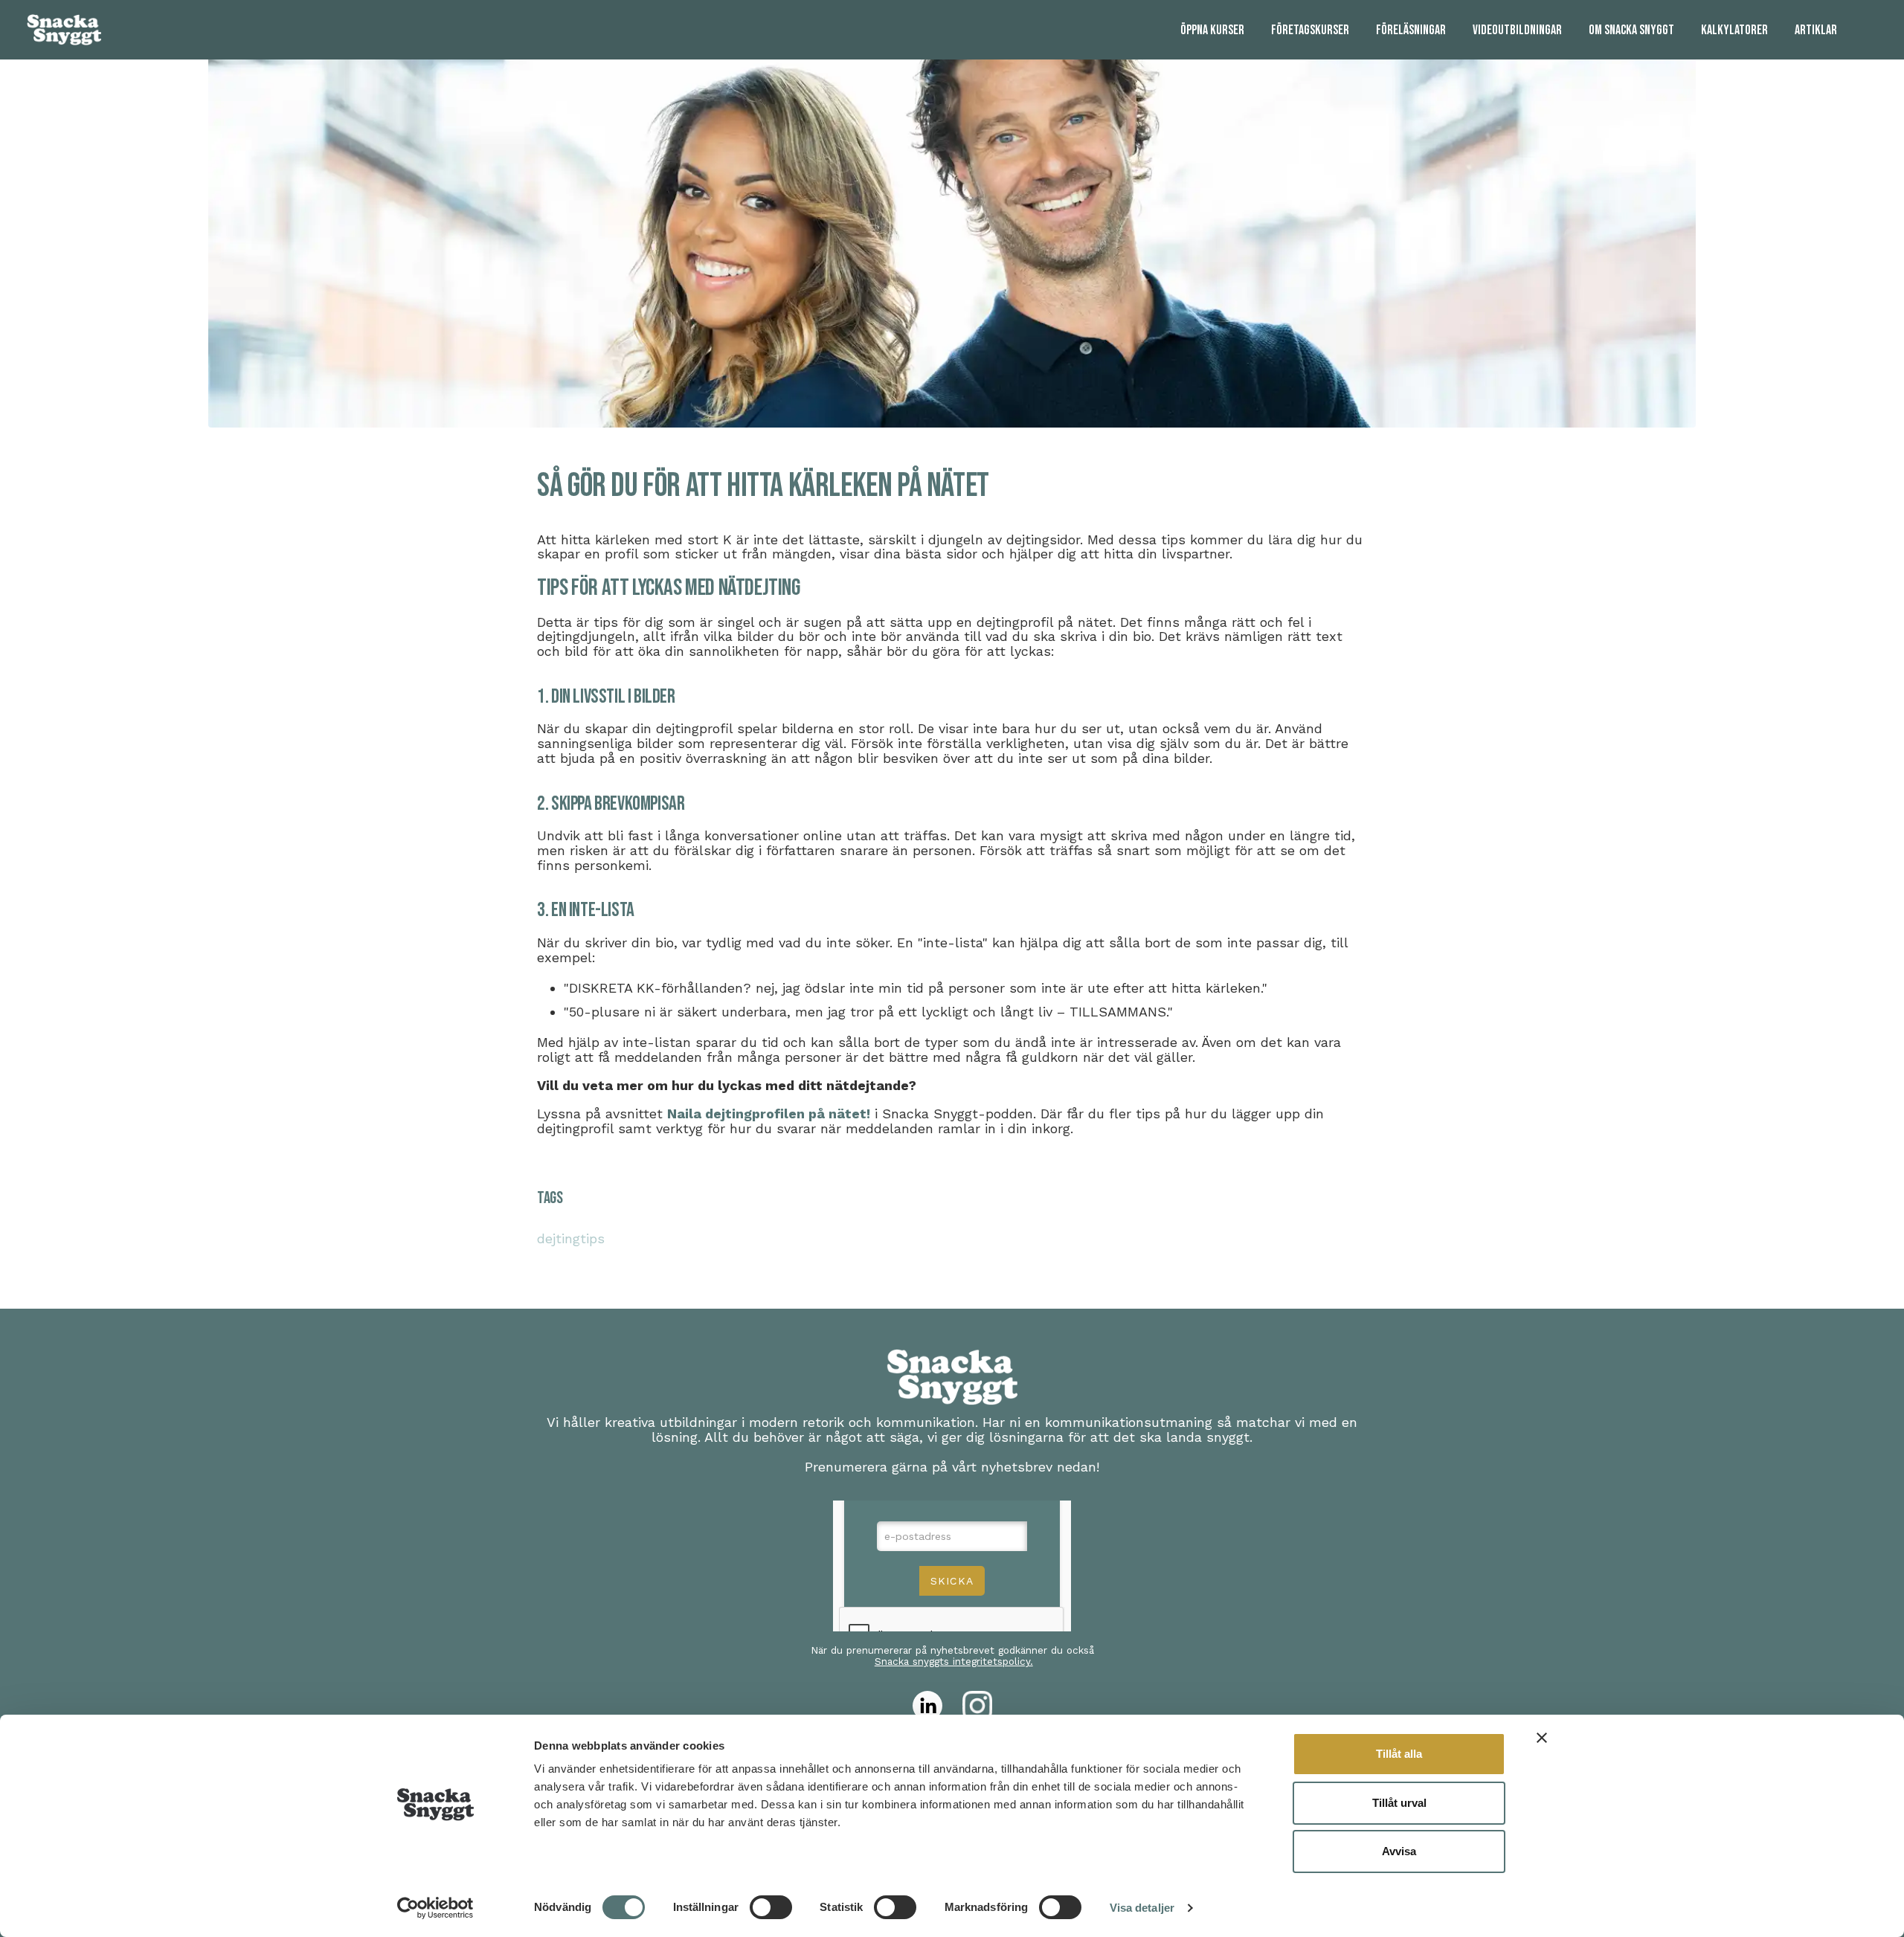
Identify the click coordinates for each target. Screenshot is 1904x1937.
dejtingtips (571, 1238)
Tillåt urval (1399, 1803)
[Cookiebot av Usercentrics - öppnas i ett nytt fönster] (435, 1908)
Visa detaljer (1142, 1908)
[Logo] (64, 30)
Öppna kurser (1212, 30)
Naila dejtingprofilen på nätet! (769, 1113)
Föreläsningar (1411, 30)
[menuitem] (1212, 30)
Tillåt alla (1399, 1754)
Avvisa (1399, 1851)
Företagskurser (1310, 30)
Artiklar (1816, 30)
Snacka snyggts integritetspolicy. (954, 1661)
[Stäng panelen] (1542, 1738)
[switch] (771, 1907)
